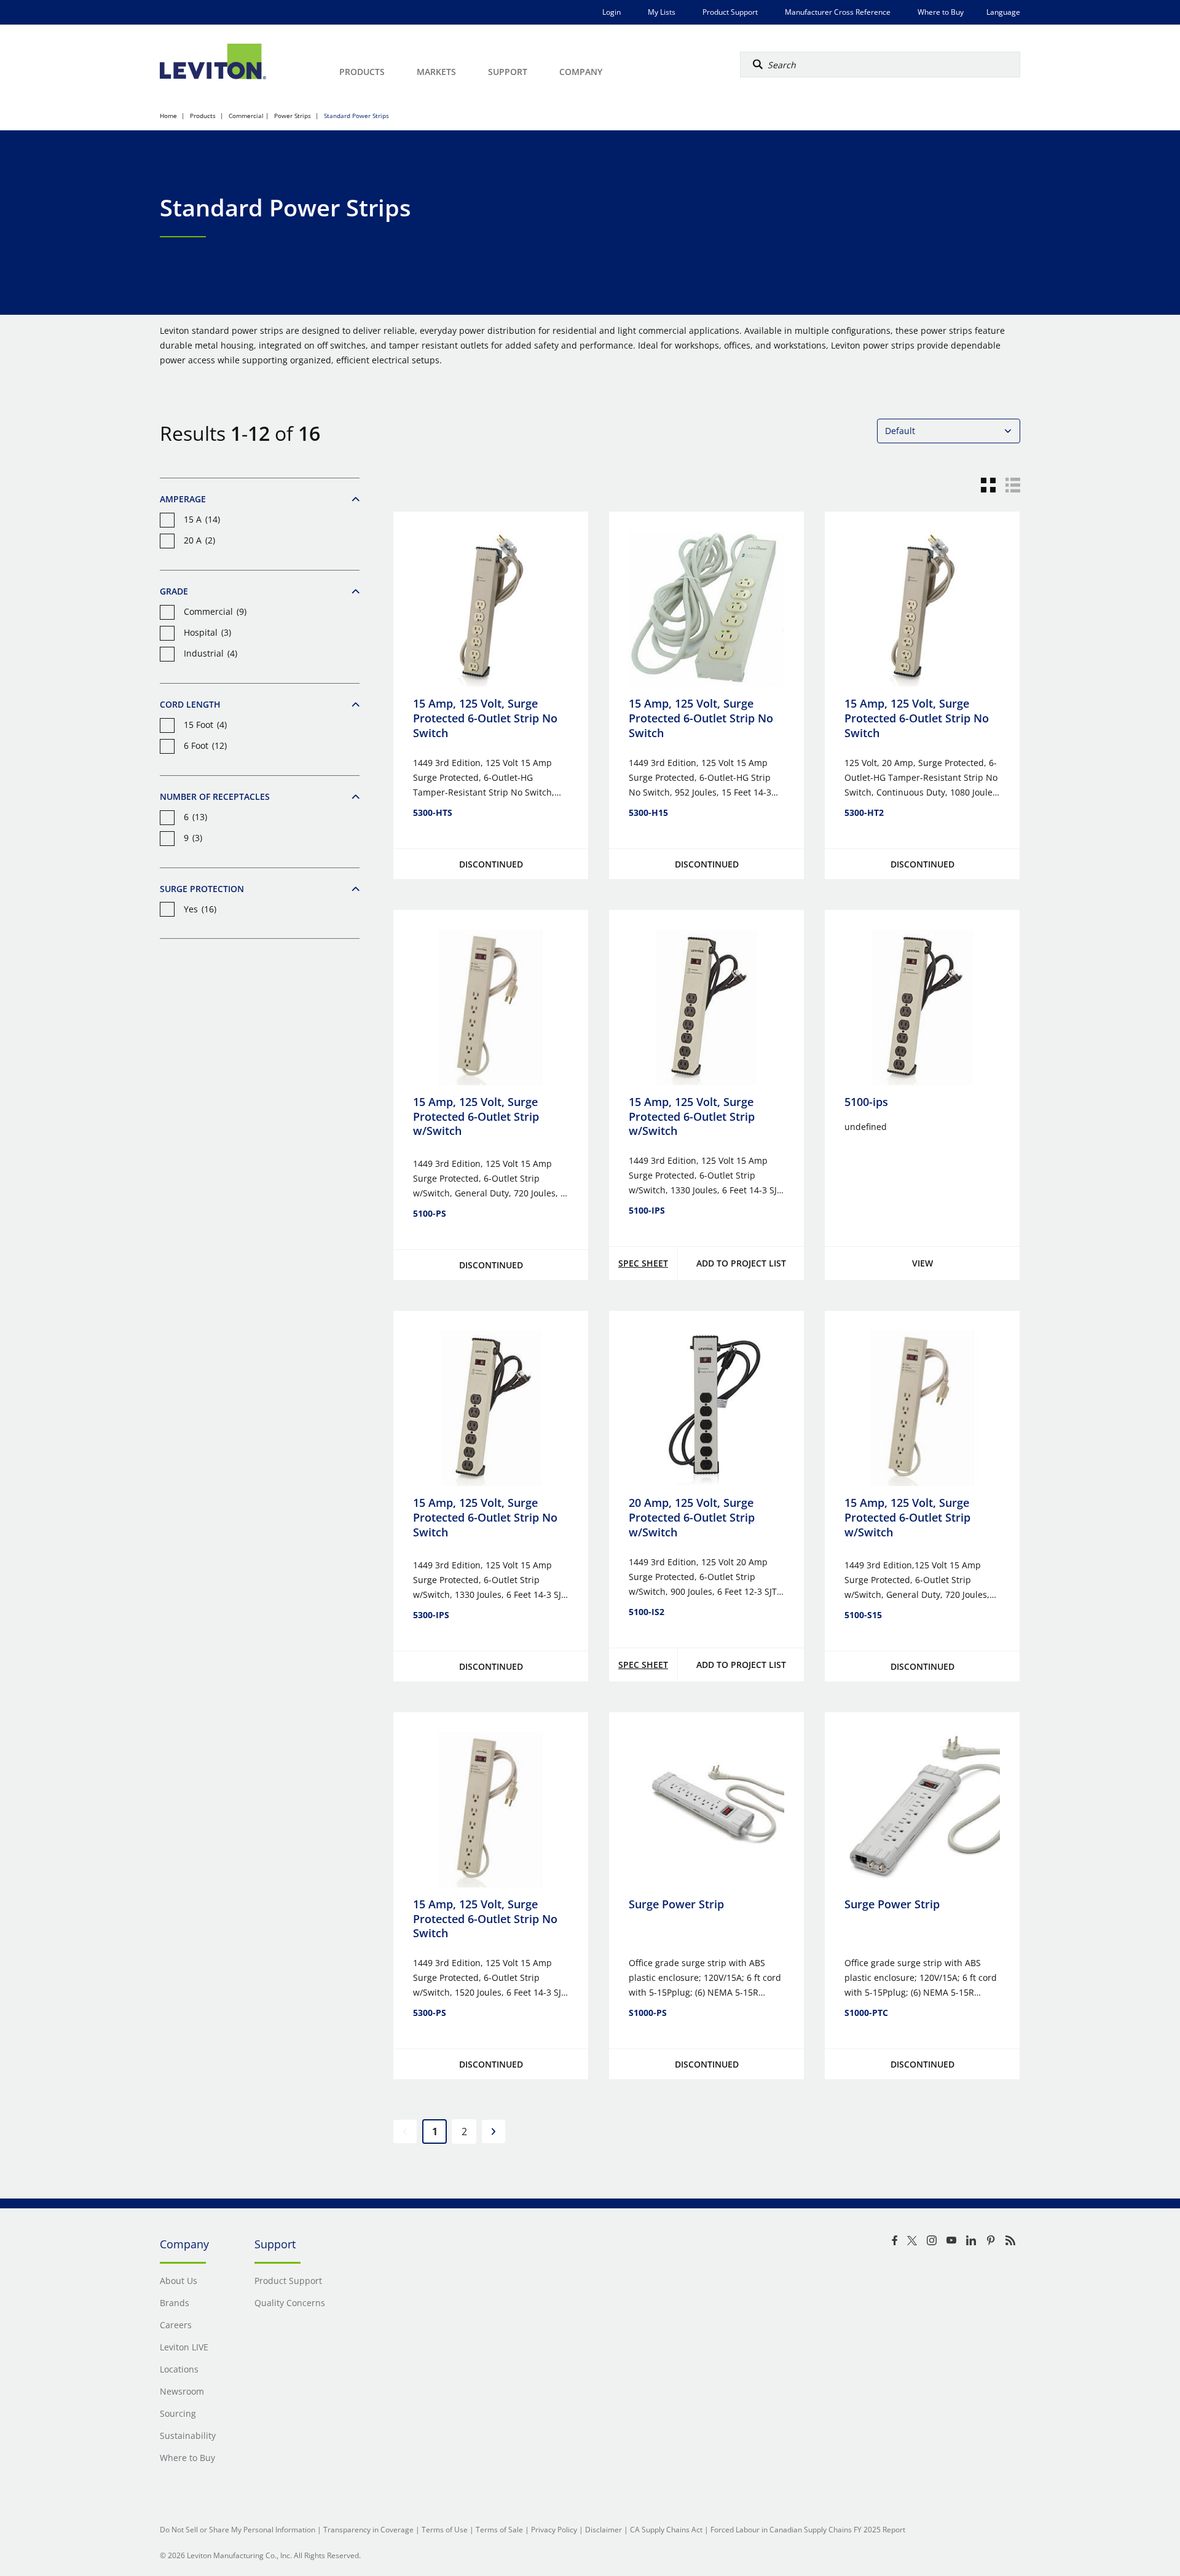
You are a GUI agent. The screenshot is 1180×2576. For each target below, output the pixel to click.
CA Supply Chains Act (666, 2530)
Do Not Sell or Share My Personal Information (238, 2530)
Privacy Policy (554, 2530)
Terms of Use (445, 2530)
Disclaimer (604, 2530)
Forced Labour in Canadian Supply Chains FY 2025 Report (808, 2530)
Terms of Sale (499, 2530)
